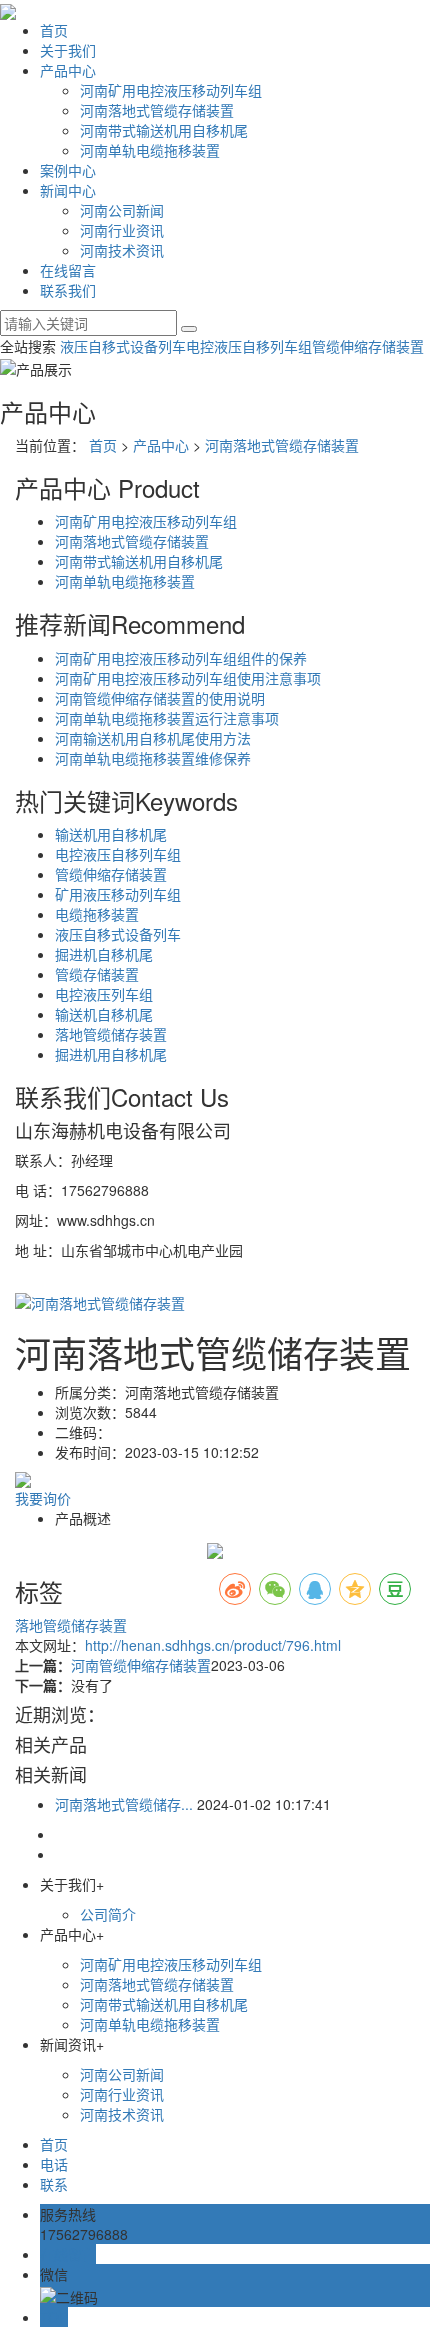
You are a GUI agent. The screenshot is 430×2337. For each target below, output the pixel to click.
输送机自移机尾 (104, 1014)
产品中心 (68, 70)
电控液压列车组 (104, 994)
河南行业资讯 (122, 230)
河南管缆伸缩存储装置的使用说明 (160, 698)
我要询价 (43, 1498)
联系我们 (68, 290)
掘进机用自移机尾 (111, 1054)
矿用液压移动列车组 (118, 894)
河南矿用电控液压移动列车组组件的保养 (181, 658)
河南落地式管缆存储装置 (157, 110)
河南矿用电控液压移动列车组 (171, 90)
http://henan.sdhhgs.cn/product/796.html (213, 1645)
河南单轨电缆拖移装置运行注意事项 (167, 718)
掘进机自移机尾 (104, 954)
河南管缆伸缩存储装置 (141, 1665)
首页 (54, 30)
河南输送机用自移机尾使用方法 (153, 738)
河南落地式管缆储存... (124, 1804)
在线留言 (68, 270)
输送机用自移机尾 (111, 834)
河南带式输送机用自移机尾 (164, 130)
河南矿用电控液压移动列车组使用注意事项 (188, 678)
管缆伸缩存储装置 (368, 346)
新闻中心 (68, 190)
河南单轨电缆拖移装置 (150, 150)
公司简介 (108, 1914)
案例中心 (68, 170)
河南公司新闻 (122, 210)
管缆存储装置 (97, 974)
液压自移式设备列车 (123, 346)
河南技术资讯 (122, 250)
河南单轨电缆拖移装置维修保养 (153, 758)
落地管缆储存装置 (111, 1034)
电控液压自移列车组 (249, 346)
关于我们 (68, 50)
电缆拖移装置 (97, 914)
